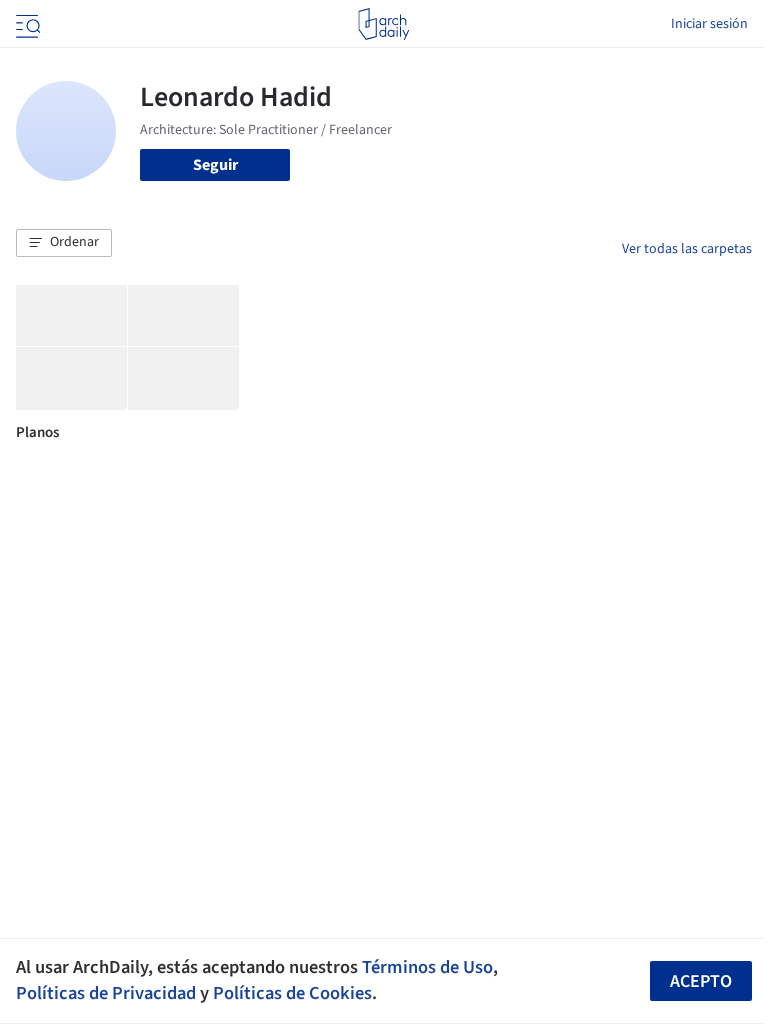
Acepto (701, 981)
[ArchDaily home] (383, 24)
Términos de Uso (427, 967)
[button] (64, 243)
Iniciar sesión (709, 24)
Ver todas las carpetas (687, 249)
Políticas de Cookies (292, 993)
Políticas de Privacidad (106, 993)
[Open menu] (26, 24)
